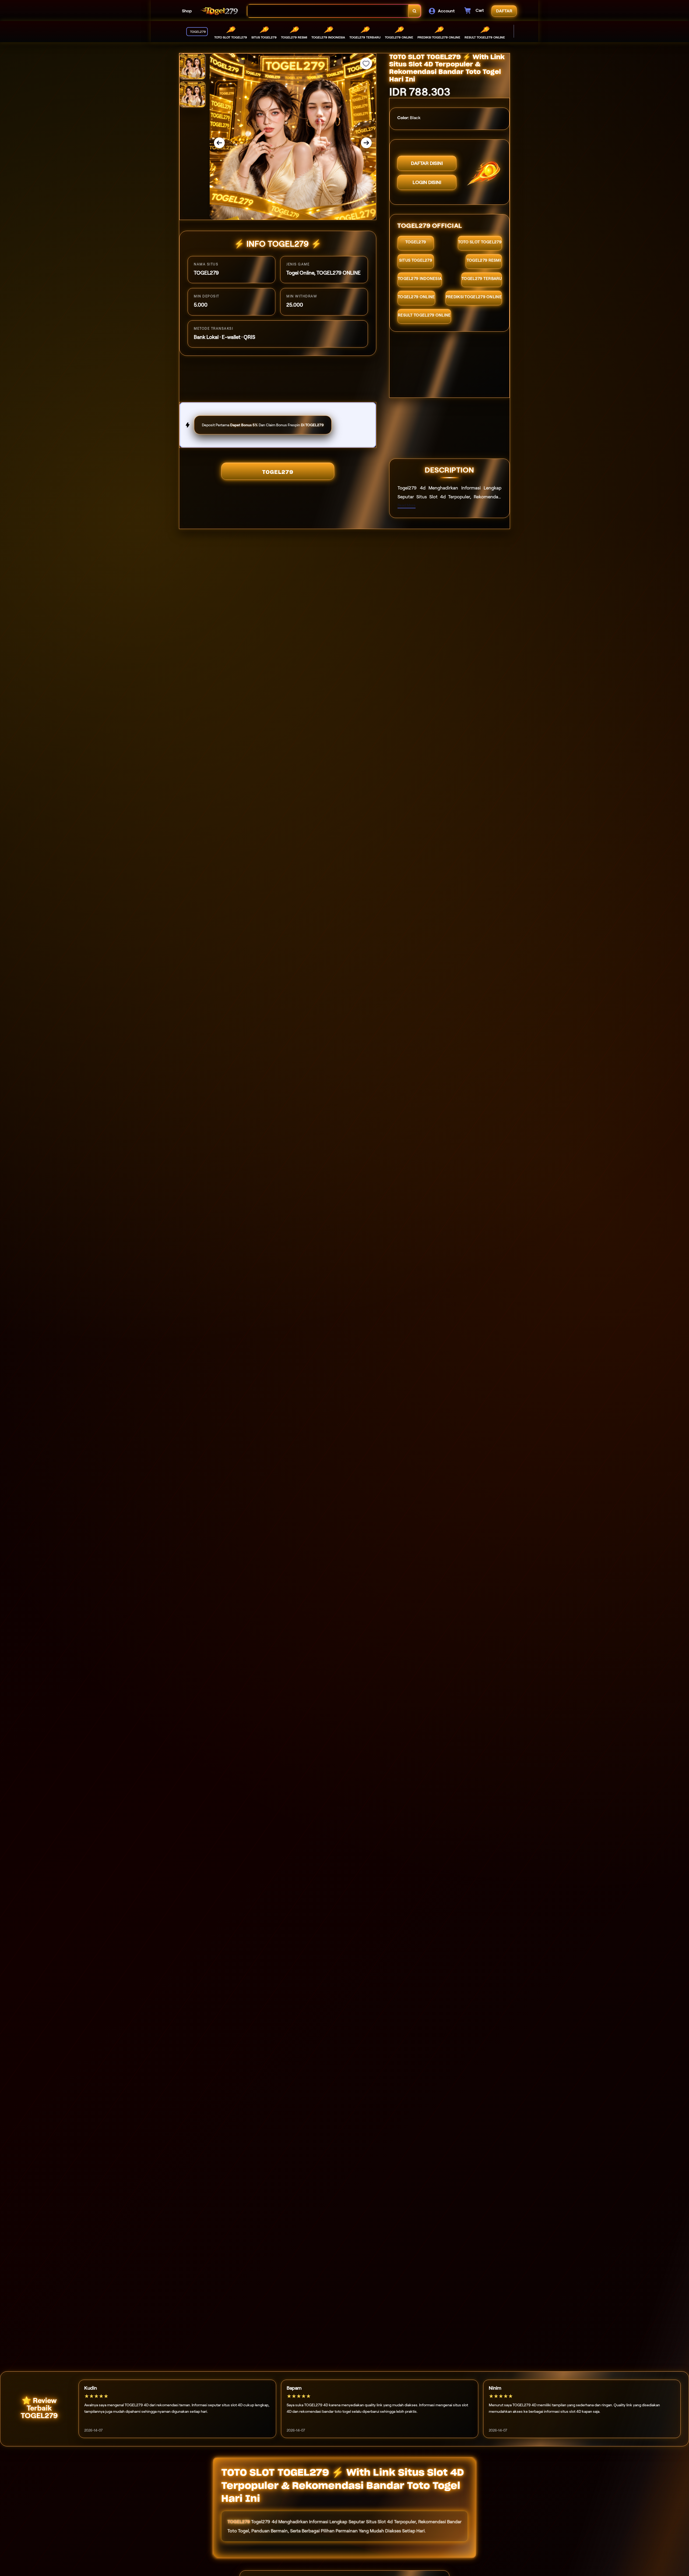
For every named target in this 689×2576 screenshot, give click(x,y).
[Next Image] (366, 143)
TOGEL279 (278, 472)
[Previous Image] (219, 143)
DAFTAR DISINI (427, 163)
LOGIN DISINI (427, 182)
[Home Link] (220, 11)
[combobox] (328, 11)
